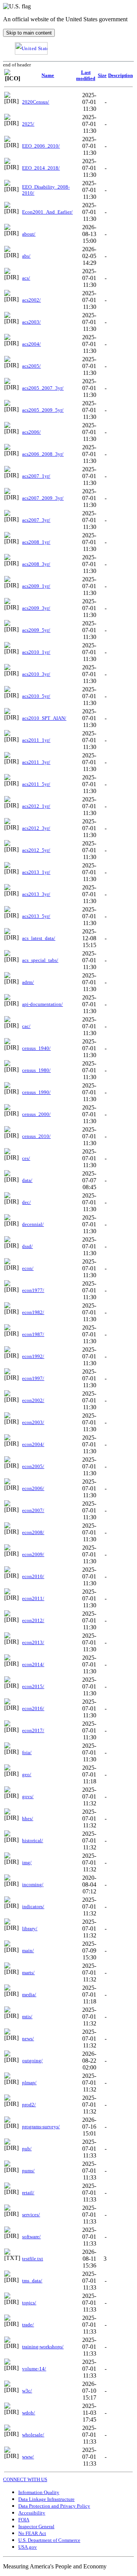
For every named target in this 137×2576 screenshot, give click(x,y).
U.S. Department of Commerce (49, 2540)
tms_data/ (32, 2281)
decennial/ (33, 1224)
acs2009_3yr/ (36, 608)
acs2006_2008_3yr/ (43, 454)
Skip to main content (29, 33)
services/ (31, 2215)
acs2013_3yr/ (36, 894)
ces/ (26, 1158)
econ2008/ (33, 1532)
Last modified (86, 75)
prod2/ (29, 2105)
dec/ (26, 1202)
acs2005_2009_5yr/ (43, 410)
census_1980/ (36, 1070)
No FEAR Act (32, 2533)
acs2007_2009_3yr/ (43, 498)
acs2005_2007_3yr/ (43, 388)
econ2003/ (33, 1422)
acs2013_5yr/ (36, 916)
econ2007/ (33, 1510)
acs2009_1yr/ (36, 586)
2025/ (28, 124)
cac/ (26, 1026)
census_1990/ (36, 1092)
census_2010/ (36, 1136)
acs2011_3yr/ (36, 762)
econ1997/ (33, 1378)
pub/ (27, 2149)
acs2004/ (31, 344)
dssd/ (27, 1246)
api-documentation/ (42, 1004)
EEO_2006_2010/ (41, 146)
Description (120, 75)
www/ (28, 2457)
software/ (31, 2237)
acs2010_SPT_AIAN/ (44, 718)
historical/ (33, 1840)
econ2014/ (33, 1664)
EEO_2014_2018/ (41, 168)
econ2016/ (33, 1708)
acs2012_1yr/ (36, 806)
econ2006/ (33, 1488)
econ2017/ (33, 1730)
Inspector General (36, 2526)
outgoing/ (32, 2061)
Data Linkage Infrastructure (46, 2499)
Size (102, 75)
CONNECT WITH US (25, 2479)
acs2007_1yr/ (36, 476)
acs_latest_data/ (39, 938)
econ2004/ (33, 1444)
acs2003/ (31, 322)
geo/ (27, 1774)
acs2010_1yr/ (36, 652)
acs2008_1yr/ (36, 542)
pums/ (28, 2171)
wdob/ (29, 2413)
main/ (28, 1950)
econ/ (28, 1268)
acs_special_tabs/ (40, 960)
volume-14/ (34, 2369)
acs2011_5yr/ (36, 784)
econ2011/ (33, 1598)
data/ (27, 1180)
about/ (29, 234)
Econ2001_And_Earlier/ (47, 212)
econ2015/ (33, 1686)
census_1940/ (36, 1048)
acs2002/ (31, 300)
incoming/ (33, 1884)
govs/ (28, 1796)
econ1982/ (33, 1312)
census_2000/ (36, 1114)
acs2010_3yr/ (36, 674)
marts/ (28, 1973)
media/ (29, 1995)
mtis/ (27, 2017)
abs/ (26, 256)
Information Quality (39, 2492)
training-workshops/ (43, 2347)
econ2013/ (33, 1642)
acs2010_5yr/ (36, 696)
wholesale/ (33, 2435)
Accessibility (32, 2513)
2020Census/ (36, 102)
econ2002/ (33, 1400)
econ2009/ (33, 1554)
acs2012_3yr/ (36, 828)
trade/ (28, 2325)
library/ (30, 1928)
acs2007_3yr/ (36, 520)
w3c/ (27, 2391)
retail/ (28, 2193)
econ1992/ (33, 1356)
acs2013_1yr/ (36, 872)
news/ (28, 2039)
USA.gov (28, 2547)
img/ (27, 1862)
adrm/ (28, 982)
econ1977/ (33, 1290)
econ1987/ (33, 1334)
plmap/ (29, 2083)
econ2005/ (33, 1466)
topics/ (29, 2303)
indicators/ (33, 1906)
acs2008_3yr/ (36, 564)
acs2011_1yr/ (36, 740)
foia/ (27, 1752)
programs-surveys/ (41, 2127)
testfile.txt (33, 2259)
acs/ (26, 278)
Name (48, 75)
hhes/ (28, 1818)
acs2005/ (31, 366)
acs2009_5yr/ (36, 630)
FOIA (24, 2520)
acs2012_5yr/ (36, 850)
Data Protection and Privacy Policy (54, 2506)
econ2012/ (33, 1620)
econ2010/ (33, 1576)
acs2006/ (31, 432)
